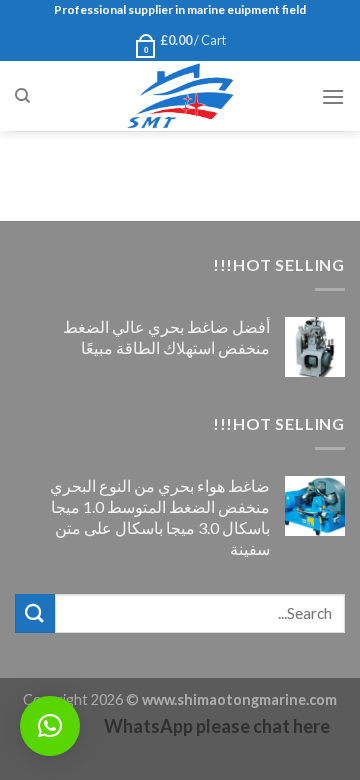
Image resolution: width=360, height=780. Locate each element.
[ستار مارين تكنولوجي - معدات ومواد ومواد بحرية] (180, 96)
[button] (50, 726)
